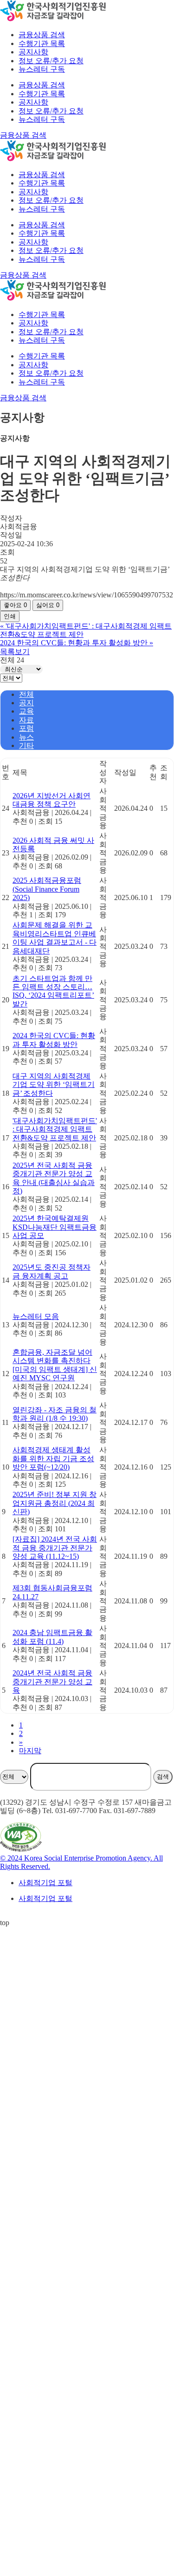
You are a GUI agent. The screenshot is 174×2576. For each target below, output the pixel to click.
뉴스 (26, 737)
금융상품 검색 (42, 85)
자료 (26, 720)
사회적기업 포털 (45, 1883)
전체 (26, 694)
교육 (26, 711)
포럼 (26, 728)
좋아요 (15, 605)
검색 (163, 1777)
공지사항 (33, 102)
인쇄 (10, 616)
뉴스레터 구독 (42, 119)
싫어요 (48, 605)
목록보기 (15, 652)
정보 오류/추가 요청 (51, 111)
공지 (26, 703)
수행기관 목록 (42, 94)
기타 (26, 745)
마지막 (30, 1751)
